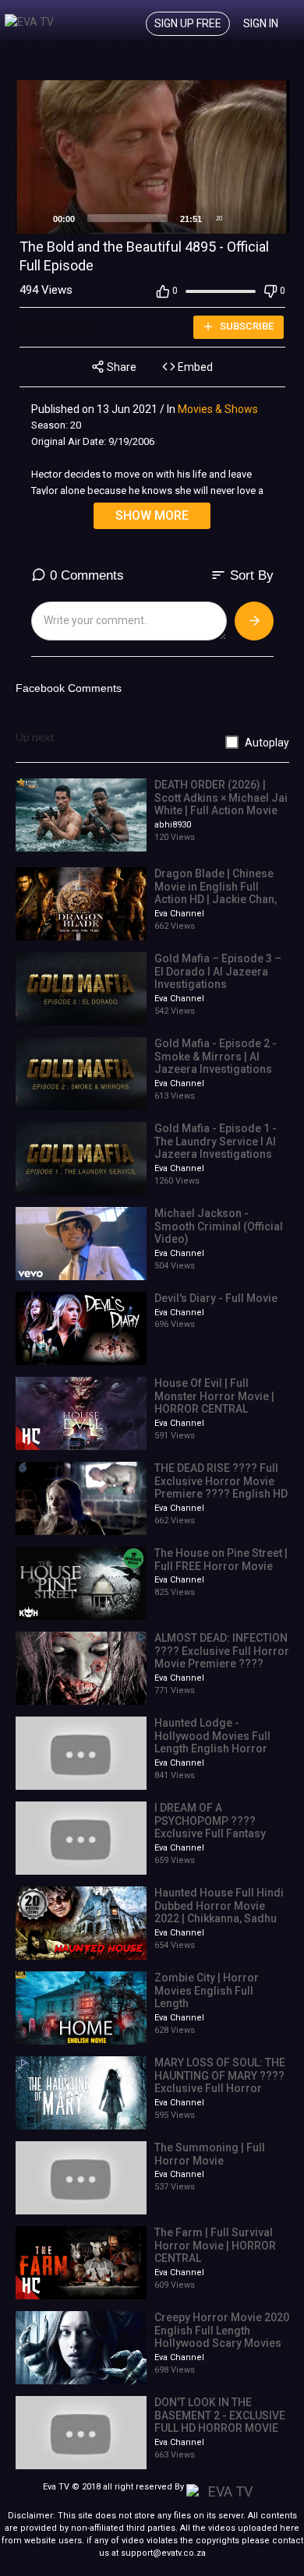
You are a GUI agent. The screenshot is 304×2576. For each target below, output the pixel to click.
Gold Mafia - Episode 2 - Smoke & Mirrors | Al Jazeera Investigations (216, 1057)
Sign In (261, 23)
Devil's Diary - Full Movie (216, 1298)
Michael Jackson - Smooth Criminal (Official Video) (219, 1226)
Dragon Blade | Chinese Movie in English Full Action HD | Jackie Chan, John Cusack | (216, 893)
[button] (152, 157)
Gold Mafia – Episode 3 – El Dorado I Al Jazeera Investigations (218, 972)
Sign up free (188, 23)
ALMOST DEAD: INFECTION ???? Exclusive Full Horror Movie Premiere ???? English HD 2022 (222, 1657)
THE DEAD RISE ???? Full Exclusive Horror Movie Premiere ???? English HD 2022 (221, 1487)
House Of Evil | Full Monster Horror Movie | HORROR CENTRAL (214, 1396)
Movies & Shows (218, 409)
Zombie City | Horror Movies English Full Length (207, 1991)
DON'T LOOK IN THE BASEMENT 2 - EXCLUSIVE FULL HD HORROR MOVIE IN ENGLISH (220, 2422)
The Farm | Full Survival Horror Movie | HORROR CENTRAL (215, 2246)
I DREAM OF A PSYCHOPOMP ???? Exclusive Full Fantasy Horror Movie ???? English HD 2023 (210, 1834)
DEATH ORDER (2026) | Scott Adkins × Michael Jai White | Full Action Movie (221, 798)
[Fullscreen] (269, 218)
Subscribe (246, 326)
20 (219, 219)
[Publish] (254, 621)
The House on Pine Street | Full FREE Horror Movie (221, 1560)
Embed (194, 367)
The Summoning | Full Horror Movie (210, 2154)
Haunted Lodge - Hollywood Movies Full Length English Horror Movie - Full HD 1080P (212, 1742)
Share (120, 367)
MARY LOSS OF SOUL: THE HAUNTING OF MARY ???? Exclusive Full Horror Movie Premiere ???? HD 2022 (220, 2089)
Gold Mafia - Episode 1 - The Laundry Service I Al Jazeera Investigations (216, 1142)
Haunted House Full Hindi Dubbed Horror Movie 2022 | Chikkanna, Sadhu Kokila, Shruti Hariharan (219, 1912)
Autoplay (267, 743)
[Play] (36, 218)
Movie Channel (58, 327)
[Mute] (244, 218)
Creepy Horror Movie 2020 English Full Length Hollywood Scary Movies (222, 2331)
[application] (152, 157)
